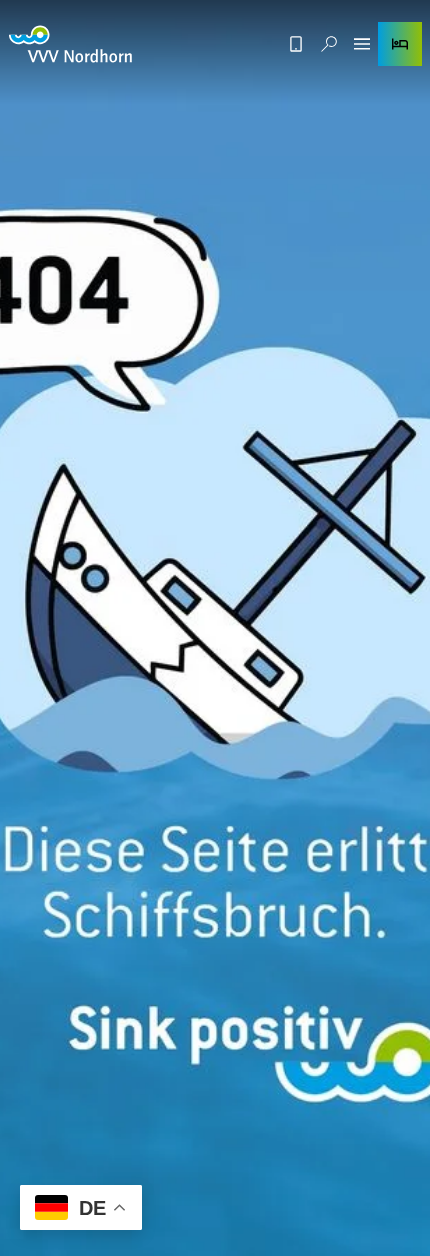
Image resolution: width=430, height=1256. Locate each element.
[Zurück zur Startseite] (70, 44)
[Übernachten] (400, 44)
